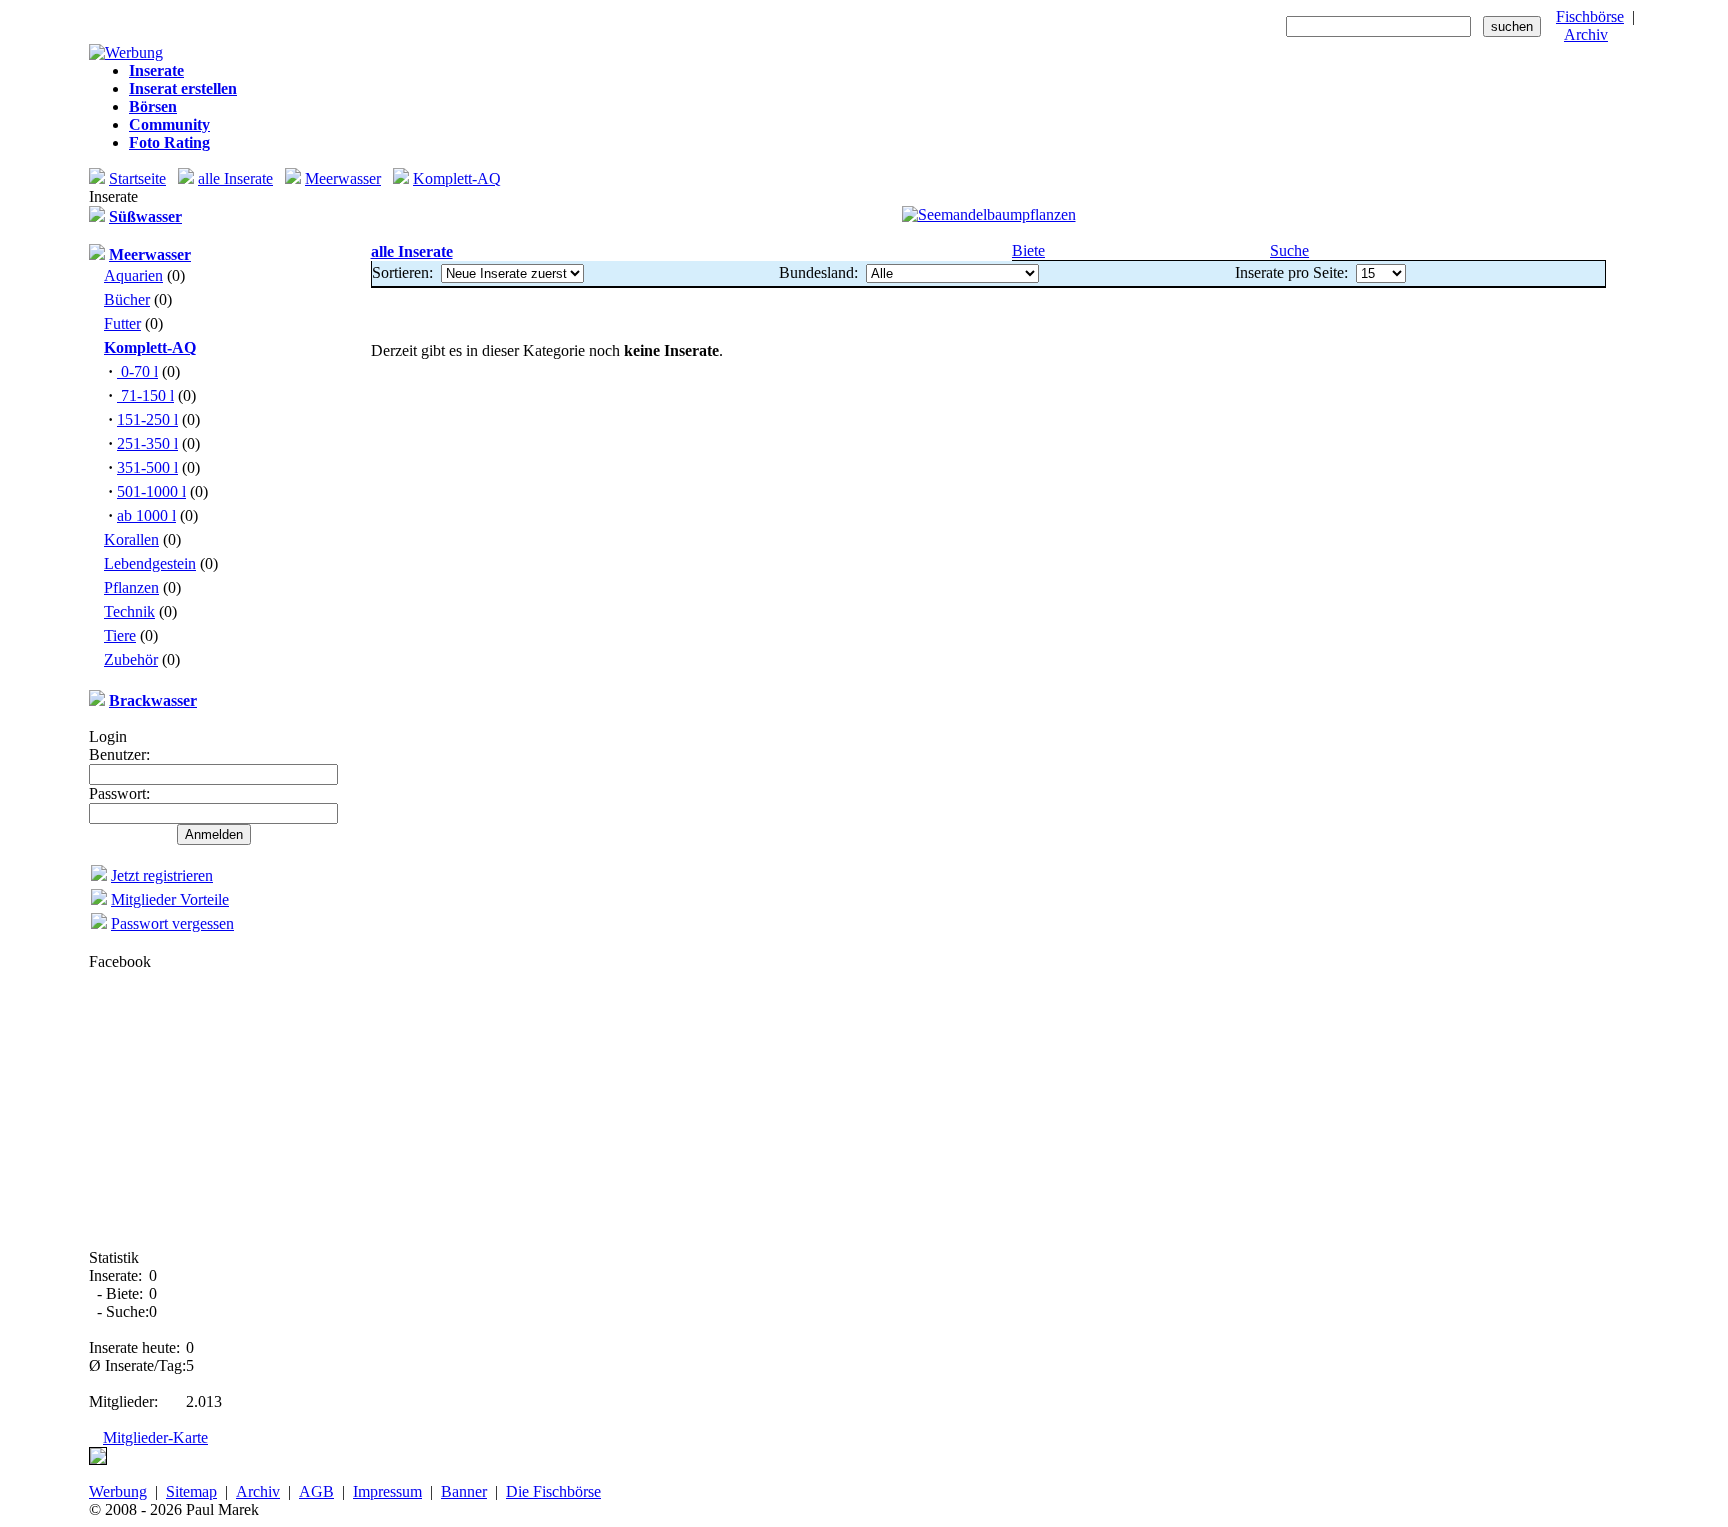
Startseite (137, 178)
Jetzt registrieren (162, 875)
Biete (1028, 250)
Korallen (131, 539)
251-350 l (147, 443)
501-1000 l (151, 491)
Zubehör (131, 659)
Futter (122, 323)
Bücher (127, 299)
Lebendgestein (150, 563)
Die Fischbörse (553, 1491)
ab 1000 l (146, 515)
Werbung (118, 1491)
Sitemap (191, 1491)
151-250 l (147, 419)
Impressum (387, 1491)
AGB (316, 1491)
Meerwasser (343, 178)
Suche (1289, 250)
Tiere (120, 635)
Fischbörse (1590, 16)
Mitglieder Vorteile (170, 899)
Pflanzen (131, 587)
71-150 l (145, 395)
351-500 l (147, 467)
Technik (129, 611)
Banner (464, 1491)
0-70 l (137, 371)
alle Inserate (235, 178)
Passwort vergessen (172, 923)
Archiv (1586, 34)
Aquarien (133, 275)
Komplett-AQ (457, 178)
